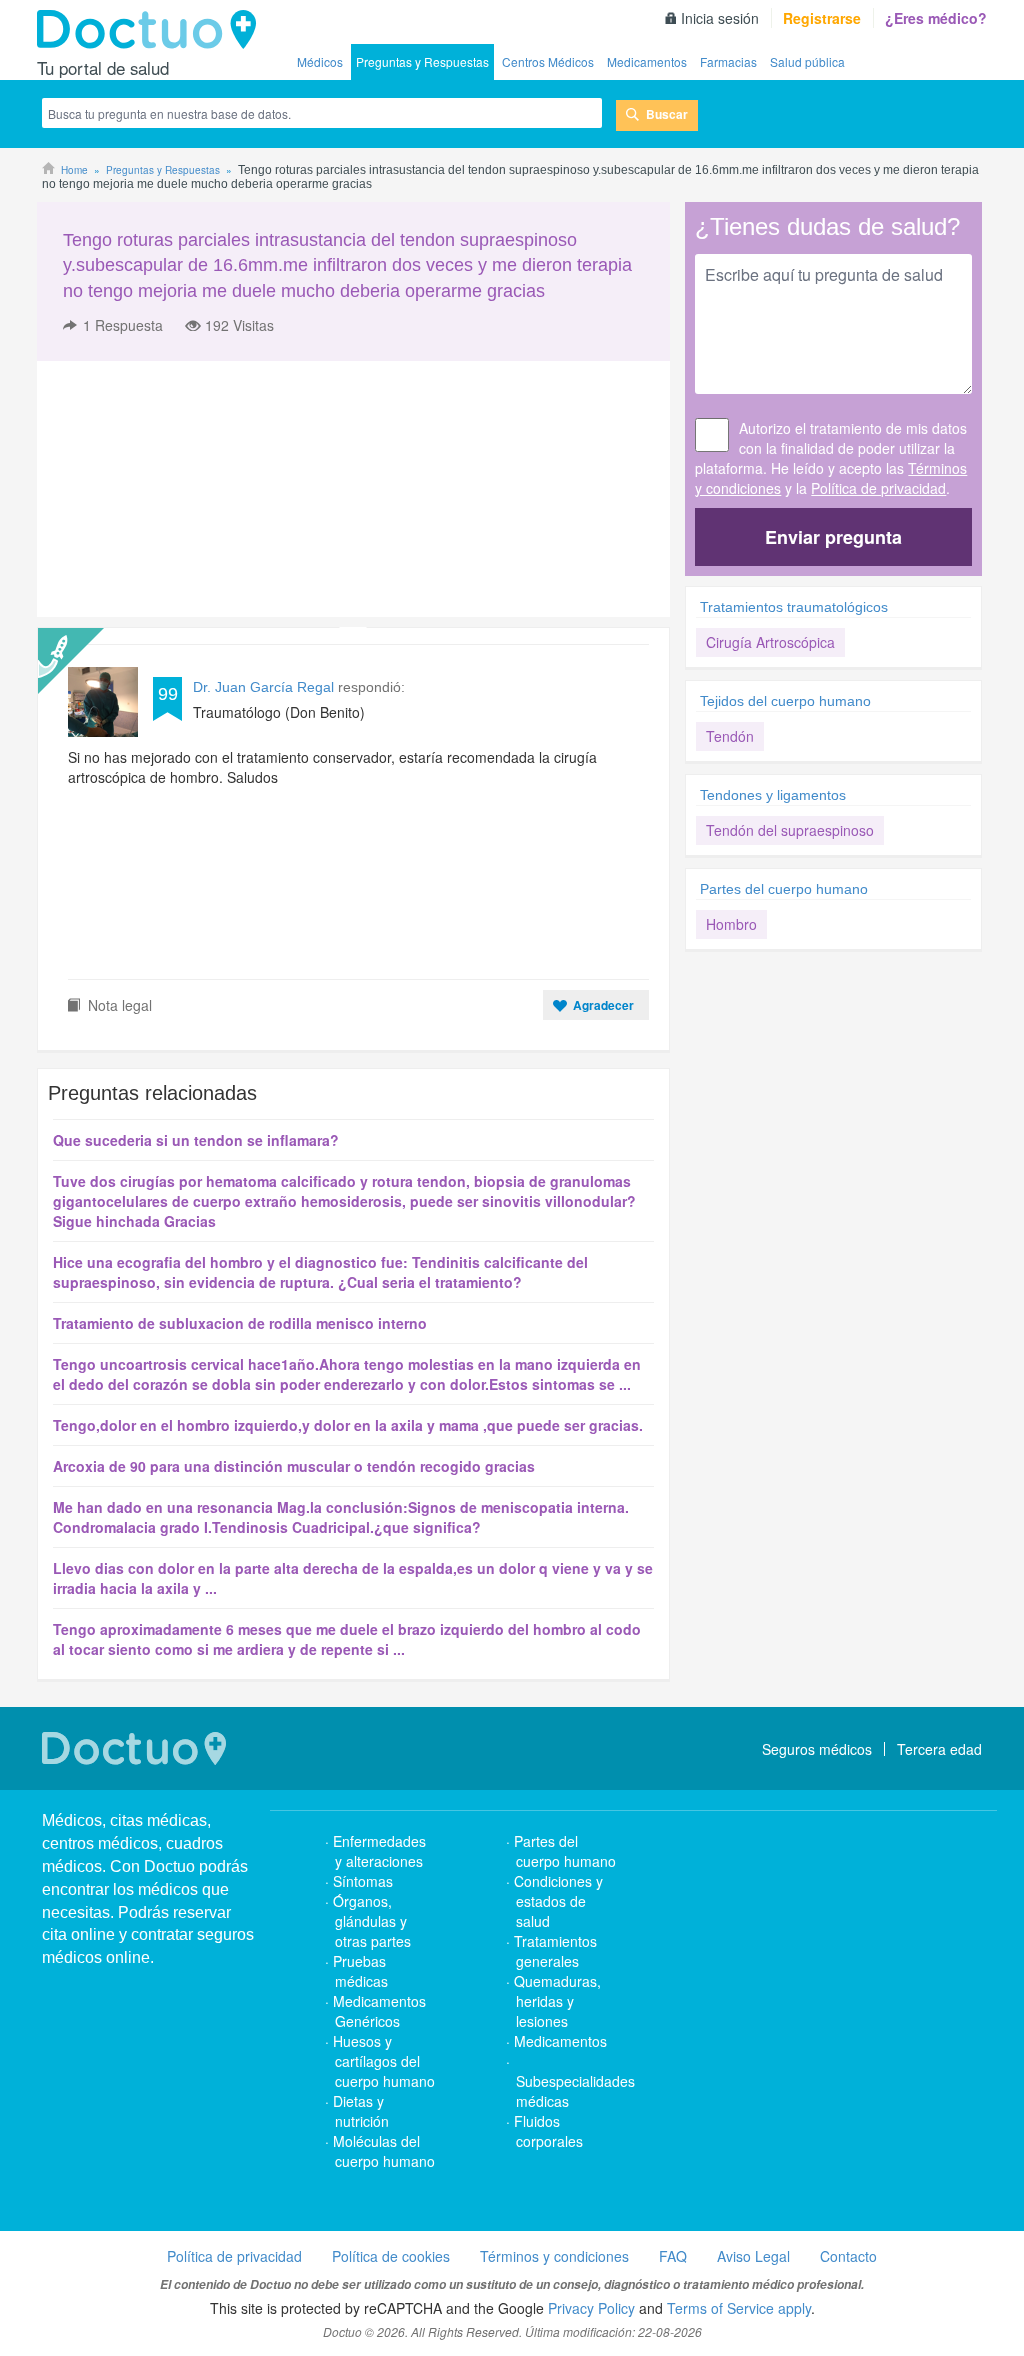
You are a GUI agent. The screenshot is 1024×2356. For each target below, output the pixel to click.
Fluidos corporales (548, 2131)
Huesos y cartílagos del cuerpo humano (384, 2061)
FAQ (673, 2256)
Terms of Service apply (739, 2308)
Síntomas (363, 1881)
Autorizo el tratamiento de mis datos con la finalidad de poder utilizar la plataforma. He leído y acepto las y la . (831, 458)
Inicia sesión (720, 18)
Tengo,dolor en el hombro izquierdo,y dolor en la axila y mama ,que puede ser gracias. (348, 1425)
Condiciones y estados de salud (558, 1901)
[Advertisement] (190, 489)
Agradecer (603, 1005)
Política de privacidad (878, 488)
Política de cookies (391, 2256)
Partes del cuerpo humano (784, 889)
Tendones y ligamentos (773, 795)
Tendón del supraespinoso (790, 830)
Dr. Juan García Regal (265, 687)
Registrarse (822, 18)
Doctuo (152, 30)
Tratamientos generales (555, 1951)
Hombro (731, 924)
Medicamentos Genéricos (379, 2011)
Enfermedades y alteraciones (379, 1851)
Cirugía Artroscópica (770, 642)
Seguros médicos (817, 1749)
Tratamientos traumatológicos (794, 607)
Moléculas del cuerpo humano (384, 2151)
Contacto (848, 2256)
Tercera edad (939, 1749)
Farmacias (728, 61)
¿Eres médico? (936, 18)
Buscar (667, 114)
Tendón (730, 736)
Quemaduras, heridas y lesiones (557, 2001)
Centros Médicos (548, 61)
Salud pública (807, 61)
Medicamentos (647, 61)
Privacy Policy (591, 2308)
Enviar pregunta (833, 537)
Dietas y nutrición (361, 2111)
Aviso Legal (753, 2256)
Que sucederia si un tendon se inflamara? (196, 1140)
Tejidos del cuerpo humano (785, 701)
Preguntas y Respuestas (422, 61)
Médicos (320, 61)
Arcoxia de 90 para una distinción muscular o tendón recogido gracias (294, 1466)
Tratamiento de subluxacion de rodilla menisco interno (240, 1323)
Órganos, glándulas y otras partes (372, 1921)
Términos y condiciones (554, 2256)
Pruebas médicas (360, 1971)
